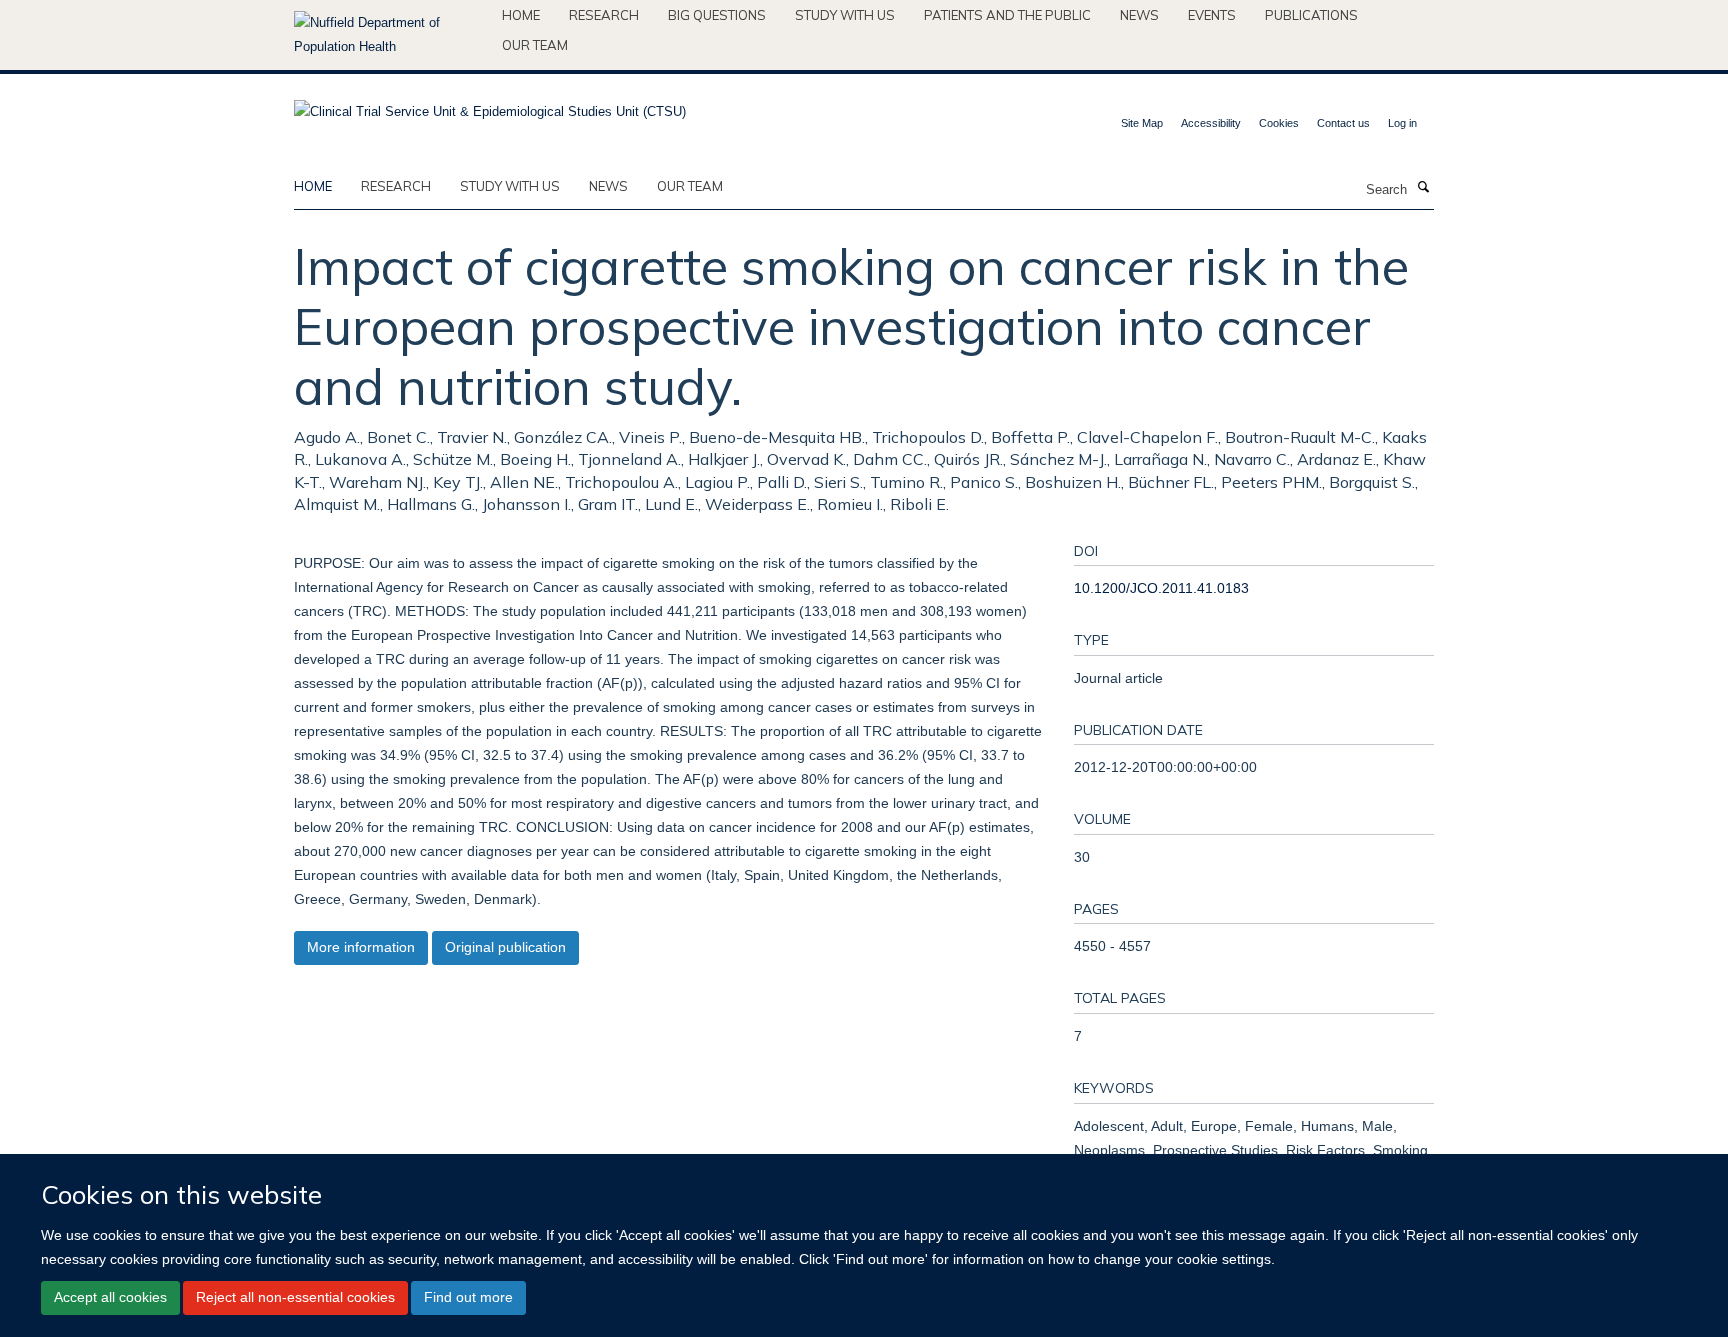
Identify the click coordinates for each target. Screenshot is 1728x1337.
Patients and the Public (1007, 15)
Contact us (1343, 123)
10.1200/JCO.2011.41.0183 (1161, 588)
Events (1212, 15)
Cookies (1279, 123)
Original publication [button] (505, 947)
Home (521, 15)
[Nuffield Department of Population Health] (390, 35)
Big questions (717, 15)
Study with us (845, 15)
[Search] (1423, 188)
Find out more (468, 1297)
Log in (1402, 123)
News (1139, 15)
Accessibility (1211, 123)
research (396, 186)
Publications (1311, 15)
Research (604, 15)
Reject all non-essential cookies (295, 1297)
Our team (535, 45)
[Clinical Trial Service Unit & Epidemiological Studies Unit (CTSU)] (490, 105)
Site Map (1142, 123)
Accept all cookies (110, 1297)
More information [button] (361, 947)
